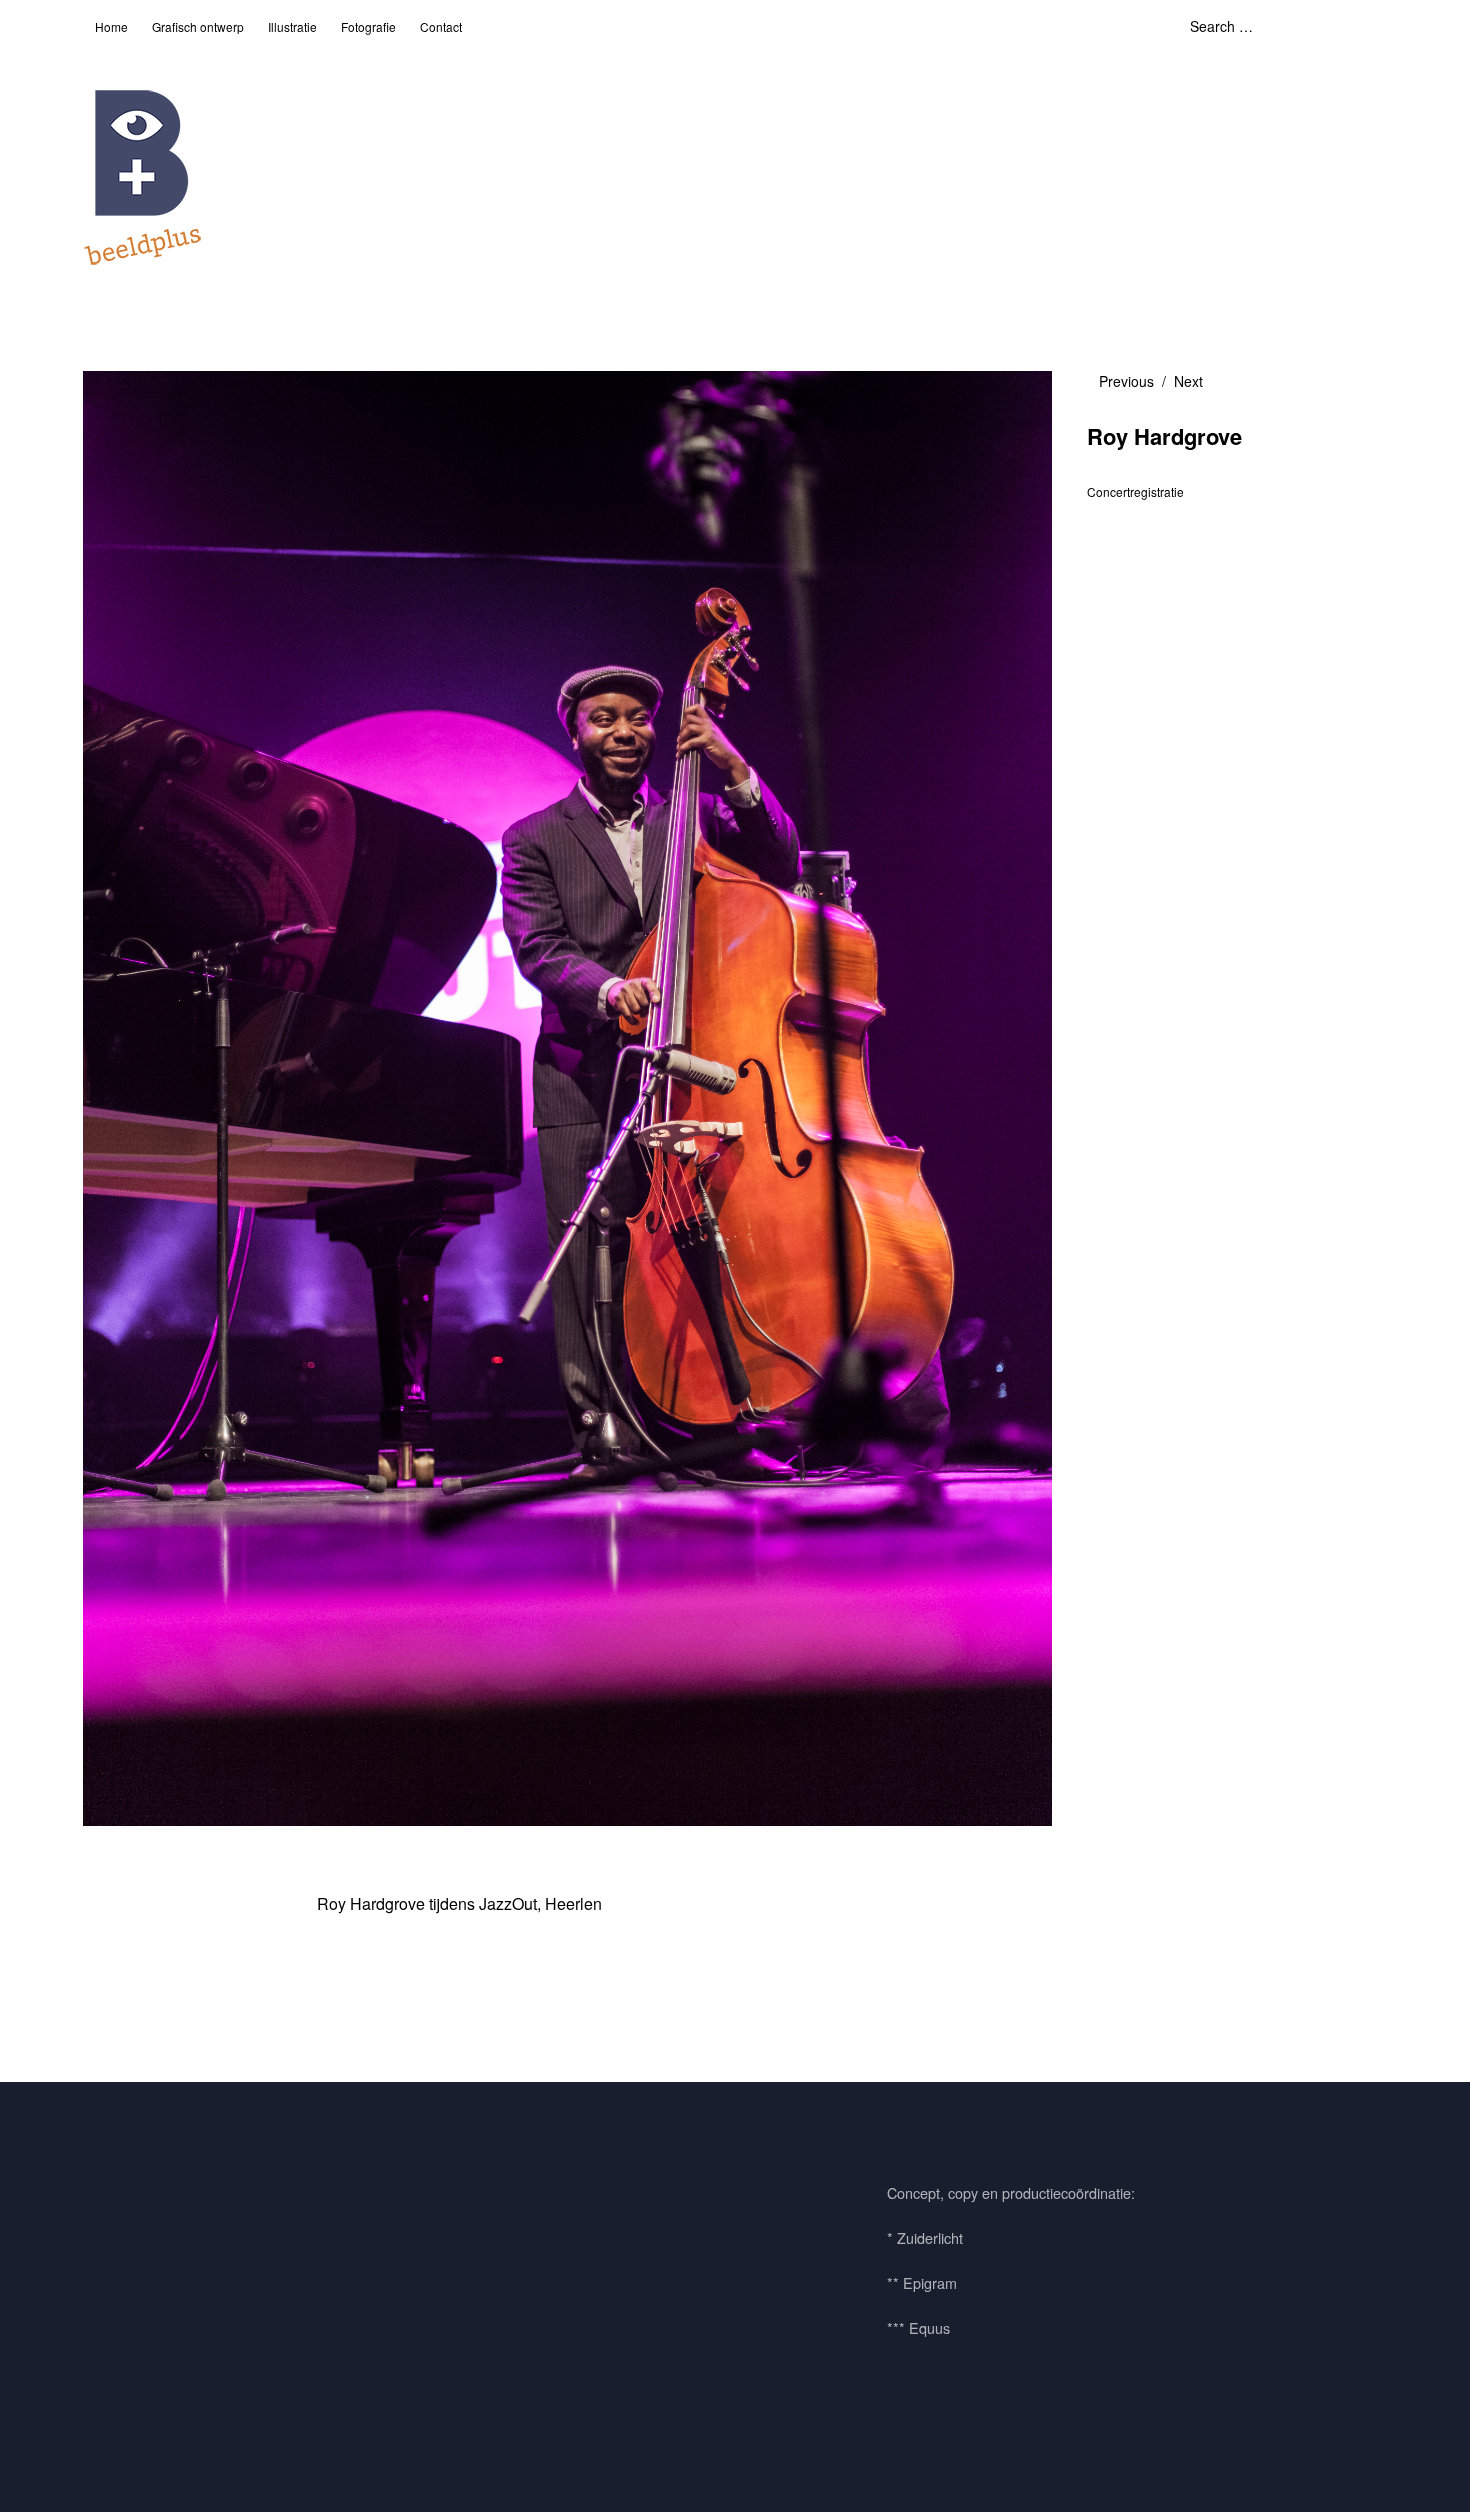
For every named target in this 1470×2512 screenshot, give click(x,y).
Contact (441, 26)
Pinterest (162, 2207)
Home (111, 26)
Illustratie (292, 26)
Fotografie (368, 26)
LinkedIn (216, 2207)
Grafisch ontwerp (198, 26)
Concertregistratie (1135, 491)
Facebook (108, 2207)
